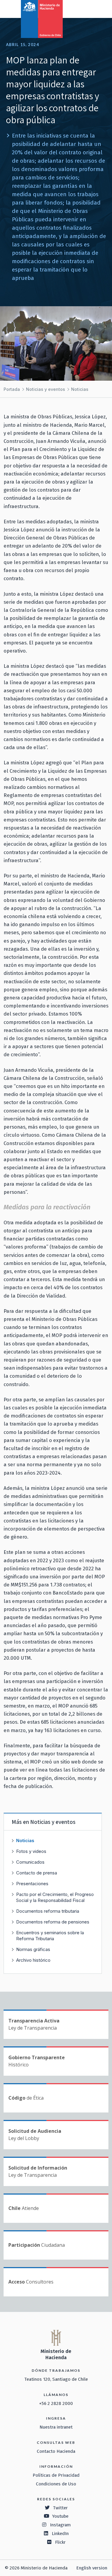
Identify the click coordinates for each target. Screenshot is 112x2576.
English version (92, 2568)
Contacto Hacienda (56, 2451)
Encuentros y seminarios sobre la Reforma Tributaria (50, 1936)
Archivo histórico (33, 1960)
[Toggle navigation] (83, 8)
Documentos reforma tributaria (48, 1911)
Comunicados (30, 1862)
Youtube (60, 2516)
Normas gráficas (33, 1949)
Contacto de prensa (37, 1873)
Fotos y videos (31, 1851)
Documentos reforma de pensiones (53, 1922)
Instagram (60, 2525)
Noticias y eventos (46, 389)
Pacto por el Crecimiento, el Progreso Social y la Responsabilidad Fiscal (55, 1897)
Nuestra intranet (56, 2427)
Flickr (60, 2542)
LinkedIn (60, 2534)
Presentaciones (32, 1884)
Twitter (60, 2508)
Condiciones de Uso (56, 2484)
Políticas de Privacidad (56, 2475)
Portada (12, 389)
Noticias (80, 389)
